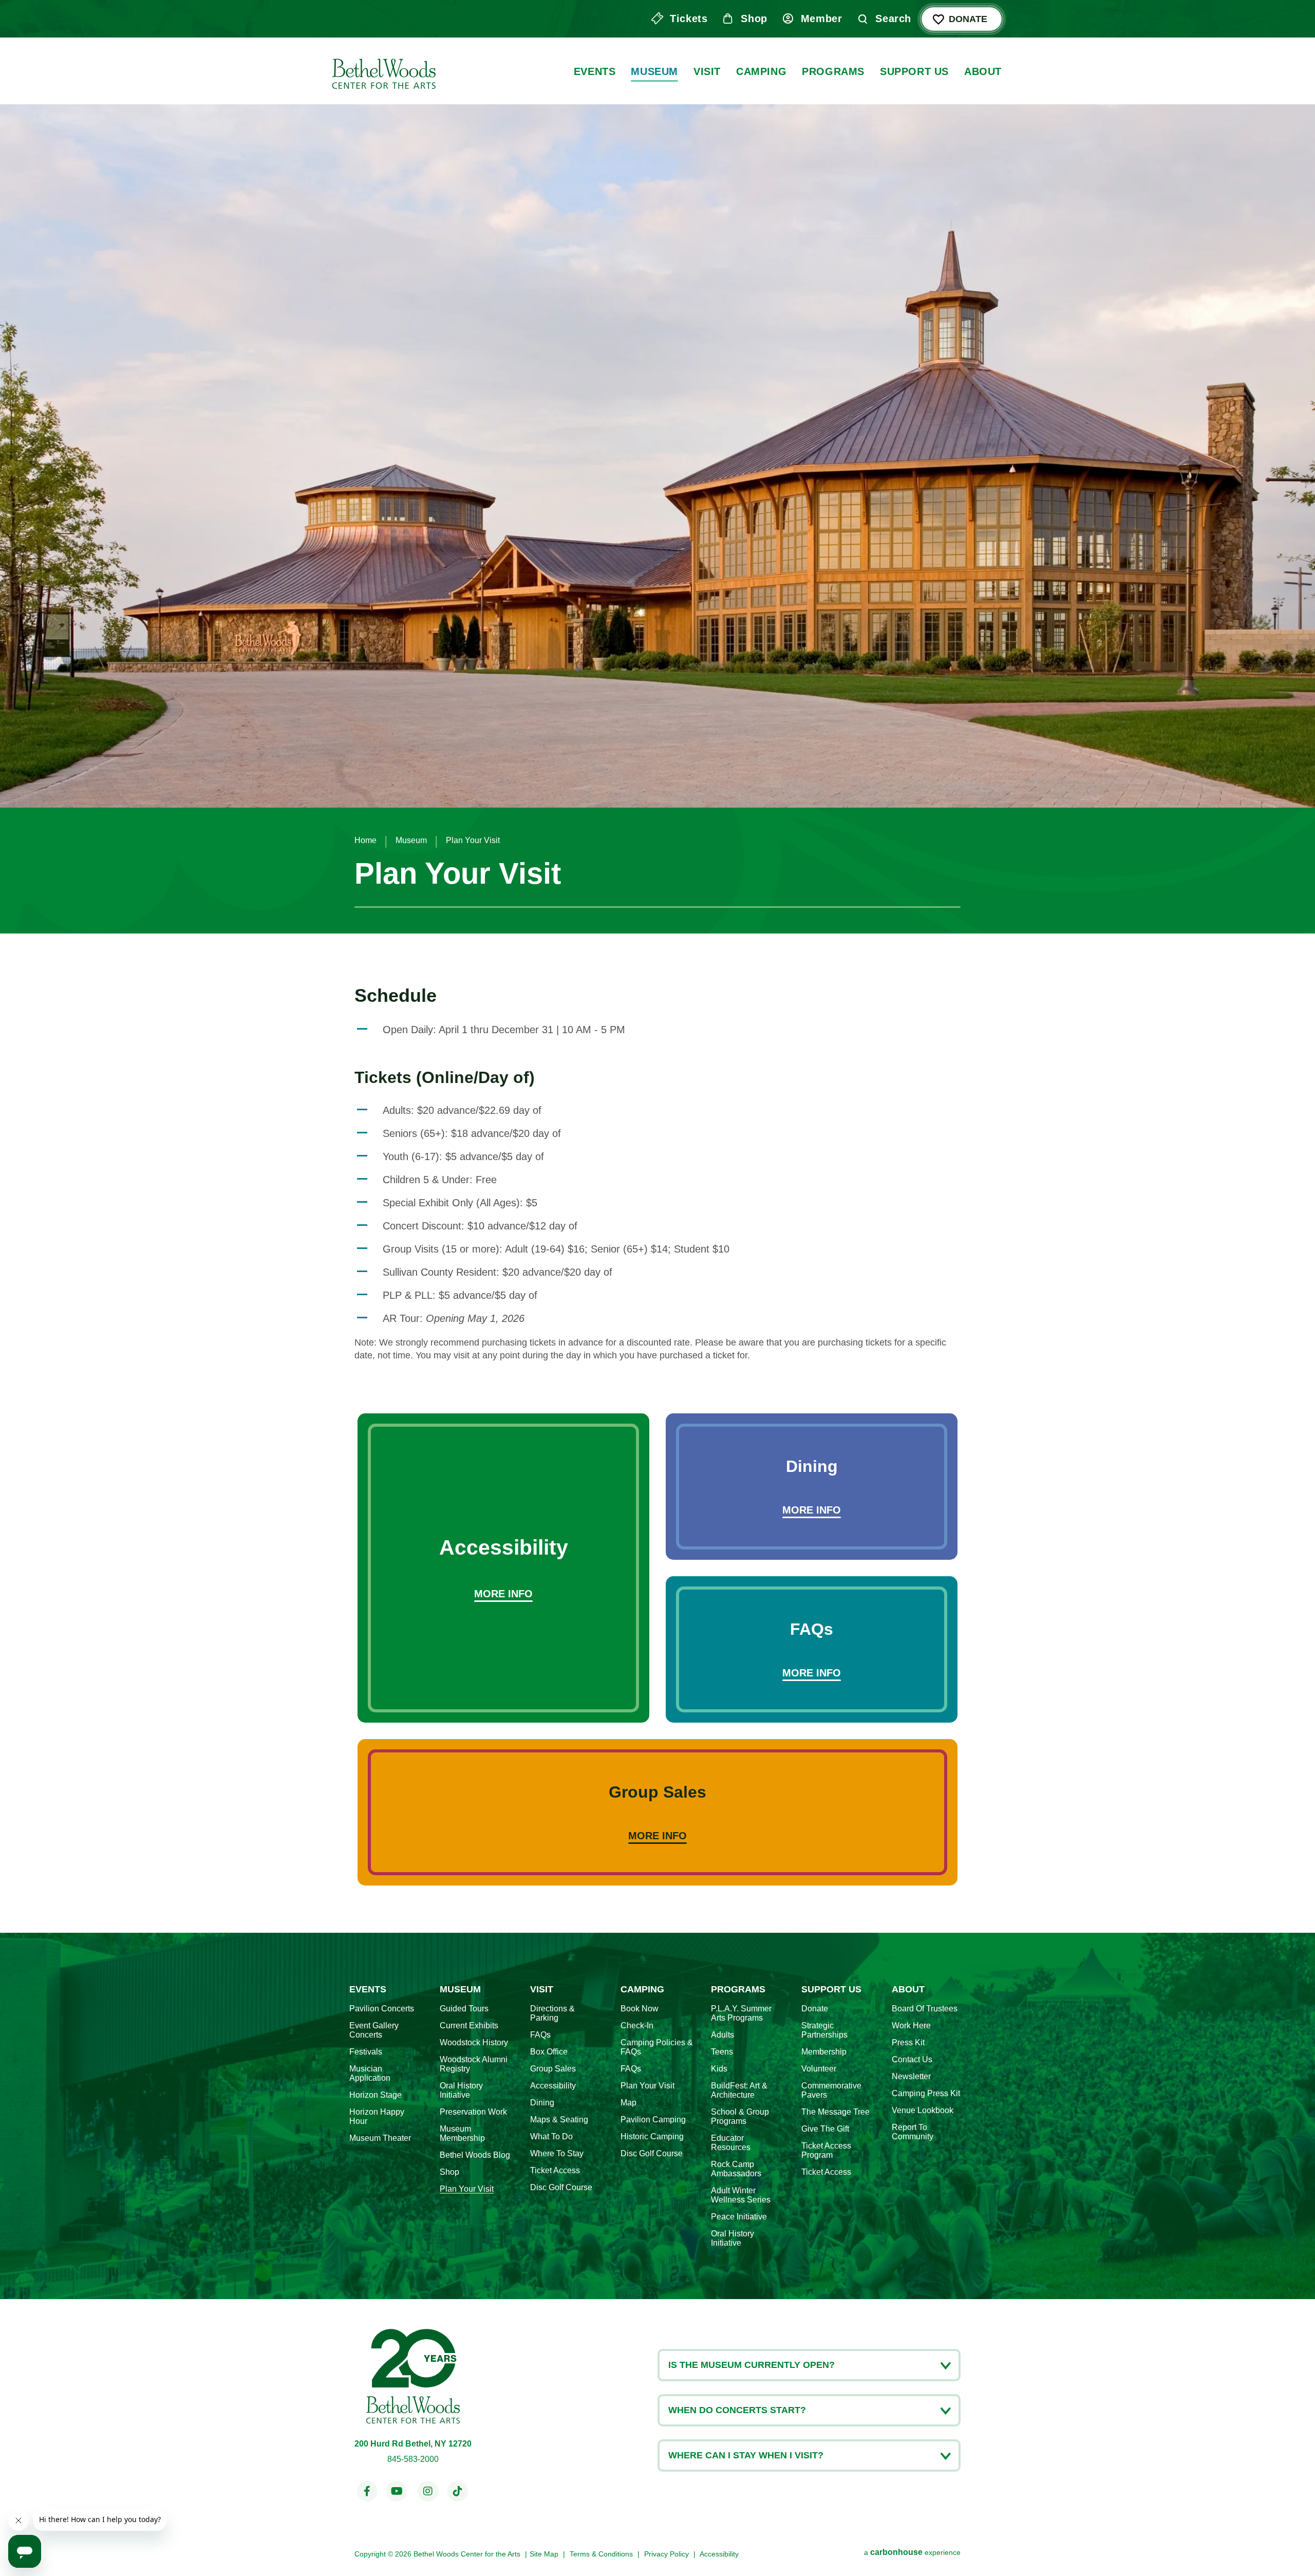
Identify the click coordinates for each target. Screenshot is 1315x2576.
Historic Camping (652, 2136)
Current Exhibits (469, 2026)
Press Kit (908, 2042)
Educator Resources (731, 2143)
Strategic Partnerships (824, 2030)
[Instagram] (428, 2491)
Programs (833, 71)
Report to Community (913, 2132)
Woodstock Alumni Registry (474, 2064)
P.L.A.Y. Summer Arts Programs (741, 2013)
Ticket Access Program (826, 2150)
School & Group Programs (740, 2116)
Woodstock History (474, 2042)
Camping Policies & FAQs (657, 2047)
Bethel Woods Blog (475, 2155)
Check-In (637, 2026)
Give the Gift (825, 2129)
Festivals (366, 2052)
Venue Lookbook (923, 2110)
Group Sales (553, 2069)
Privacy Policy (666, 2554)
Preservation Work (473, 2112)
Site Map (544, 2554)
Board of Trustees (925, 2009)
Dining (542, 2103)
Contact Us (912, 2059)
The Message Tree (835, 2112)
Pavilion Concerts (382, 2009)
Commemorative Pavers (831, 2090)
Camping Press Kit (926, 2093)
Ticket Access (555, 2170)
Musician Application (370, 2073)
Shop (754, 18)
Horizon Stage (375, 2095)
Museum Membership (462, 2133)
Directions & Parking (552, 2013)
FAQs (540, 2035)
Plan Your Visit (467, 2189)
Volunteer (819, 2069)
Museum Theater (380, 2138)
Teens (722, 2052)
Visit (707, 71)
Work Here (911, 2026)
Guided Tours (464, 2009)
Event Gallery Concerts (374, 2030)
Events (595, 71)
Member (822, 18)
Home (365, 840)
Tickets (689, 18)
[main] (657, 966)
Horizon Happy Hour (377, 2116)
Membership (824, 2052)
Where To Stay (557, 2153)
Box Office (549, 2052)
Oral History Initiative (461, 2090)
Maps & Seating (559, 2120)
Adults (722, 2035)
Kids (719, 2069)
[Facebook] (367, 2491)
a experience (912, 2552)
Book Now (640, 2009)
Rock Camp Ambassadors (736, 2169)
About (983, 71)
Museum (654, 71)
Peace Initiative (739, 2217)
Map (628, 2103)
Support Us (914, 71)
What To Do (551, 2136)
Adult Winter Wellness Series (741, 2195)
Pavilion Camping (653, 2120)
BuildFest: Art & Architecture (739, 2090)
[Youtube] (397, 2491)
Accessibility (553, 2086)
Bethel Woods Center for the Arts (383, 71)
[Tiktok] (458, 2491)
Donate (968, 19)
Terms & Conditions (601, 2554)
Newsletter (911, 2076)
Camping (761, 71)
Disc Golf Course (561, 2187)
